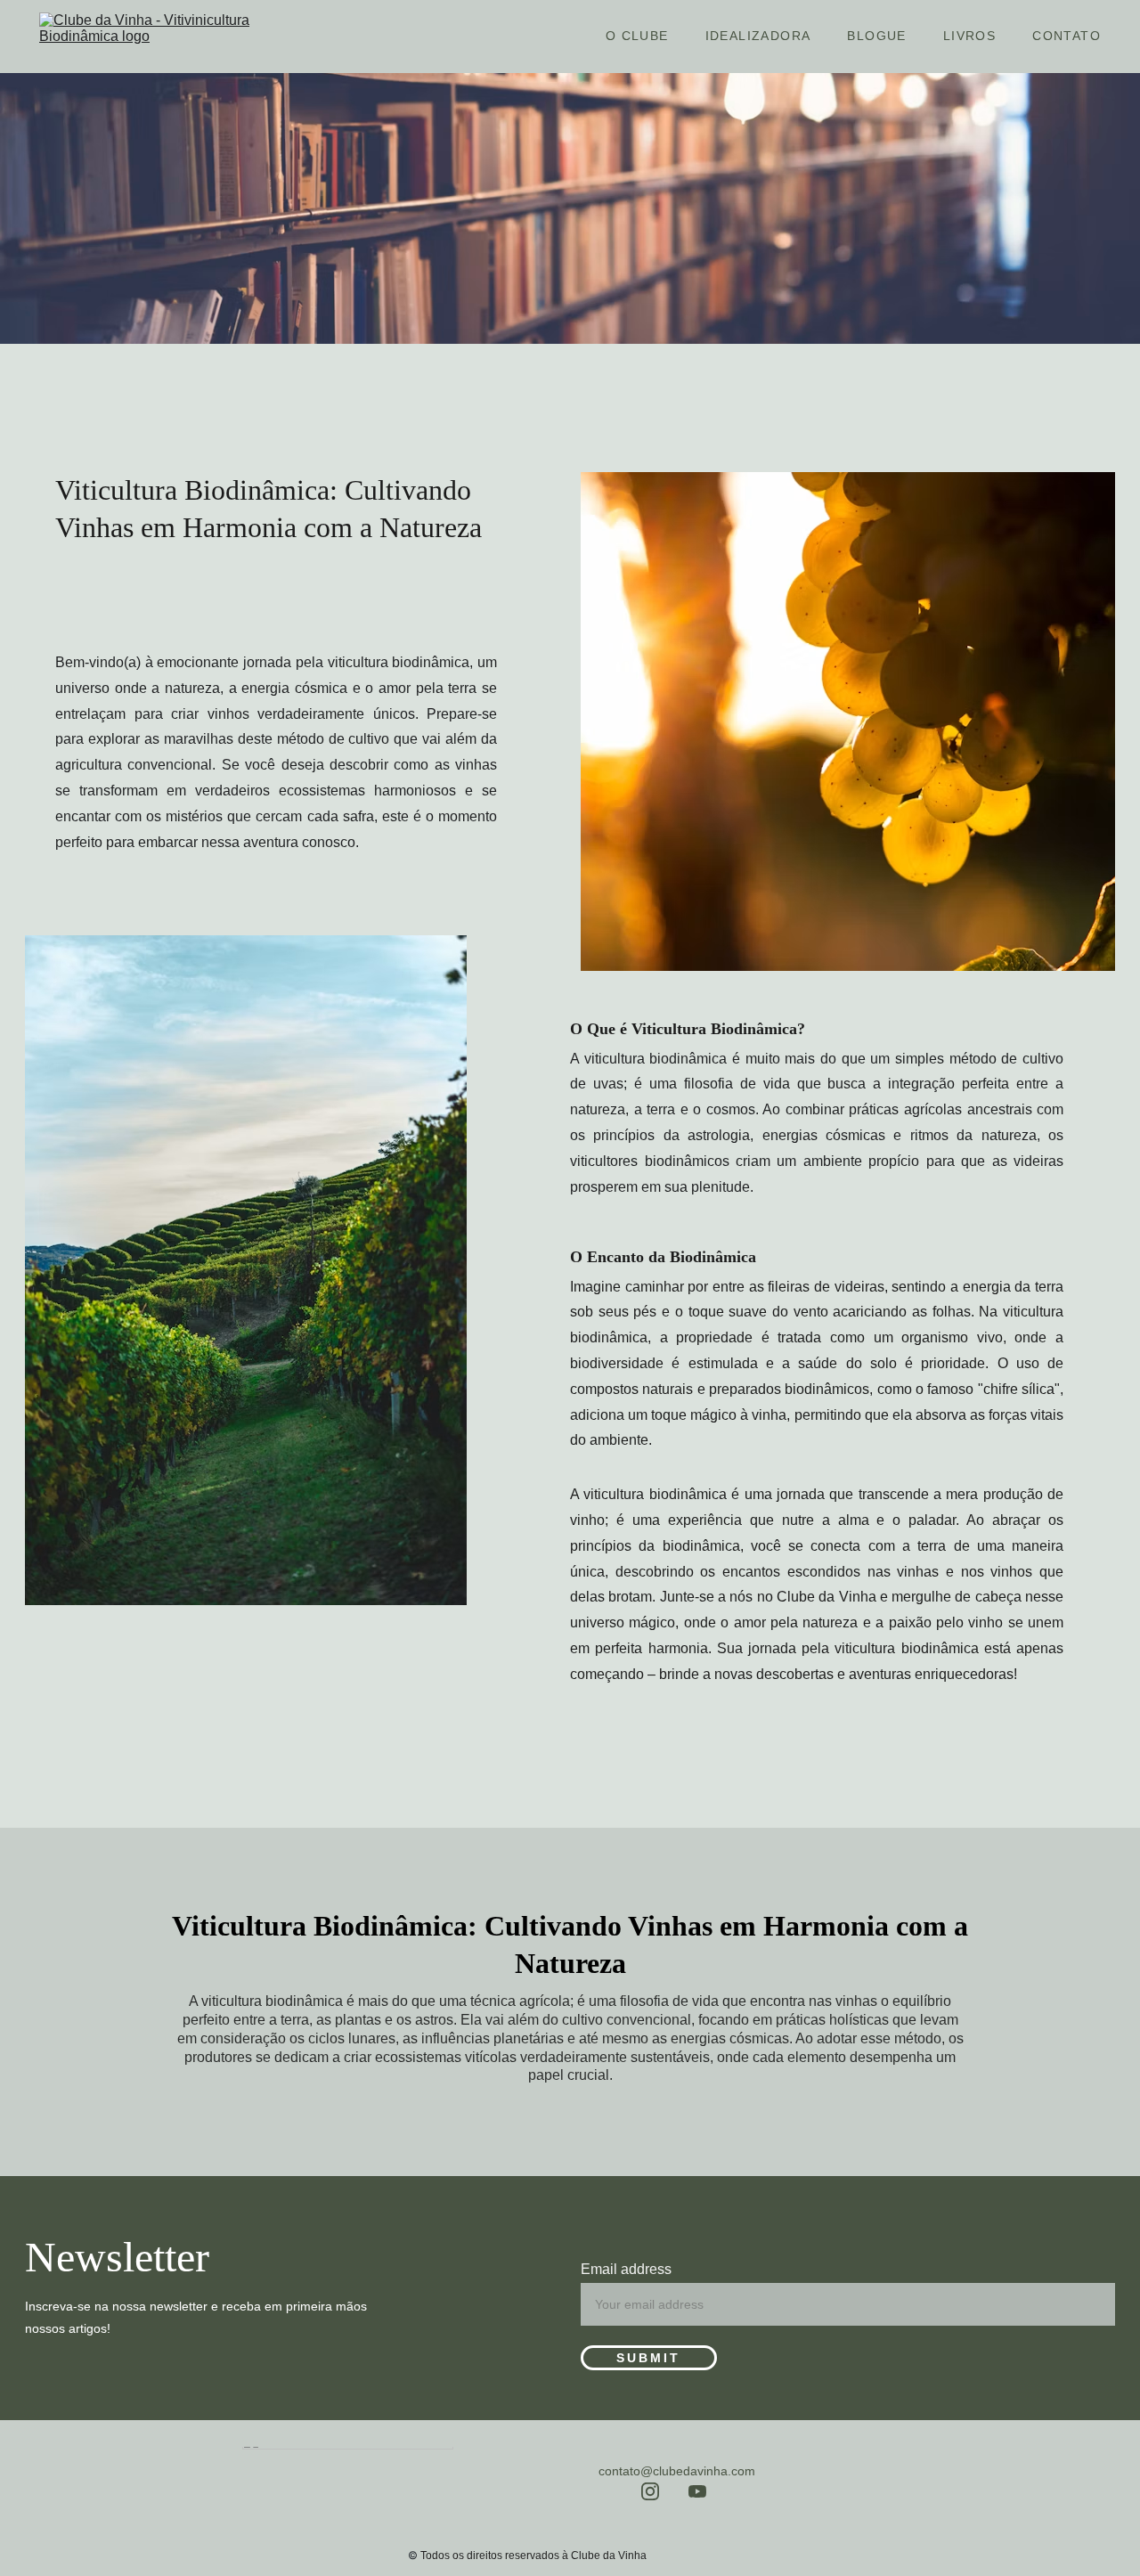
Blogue (876, 36)
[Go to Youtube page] (697, 2491)
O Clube (637, 36)
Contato (1067, 36)
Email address (626, 2269)
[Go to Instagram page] (650, 2491)
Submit (648, 2358)
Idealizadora (758, 36)
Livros (969, 36)
